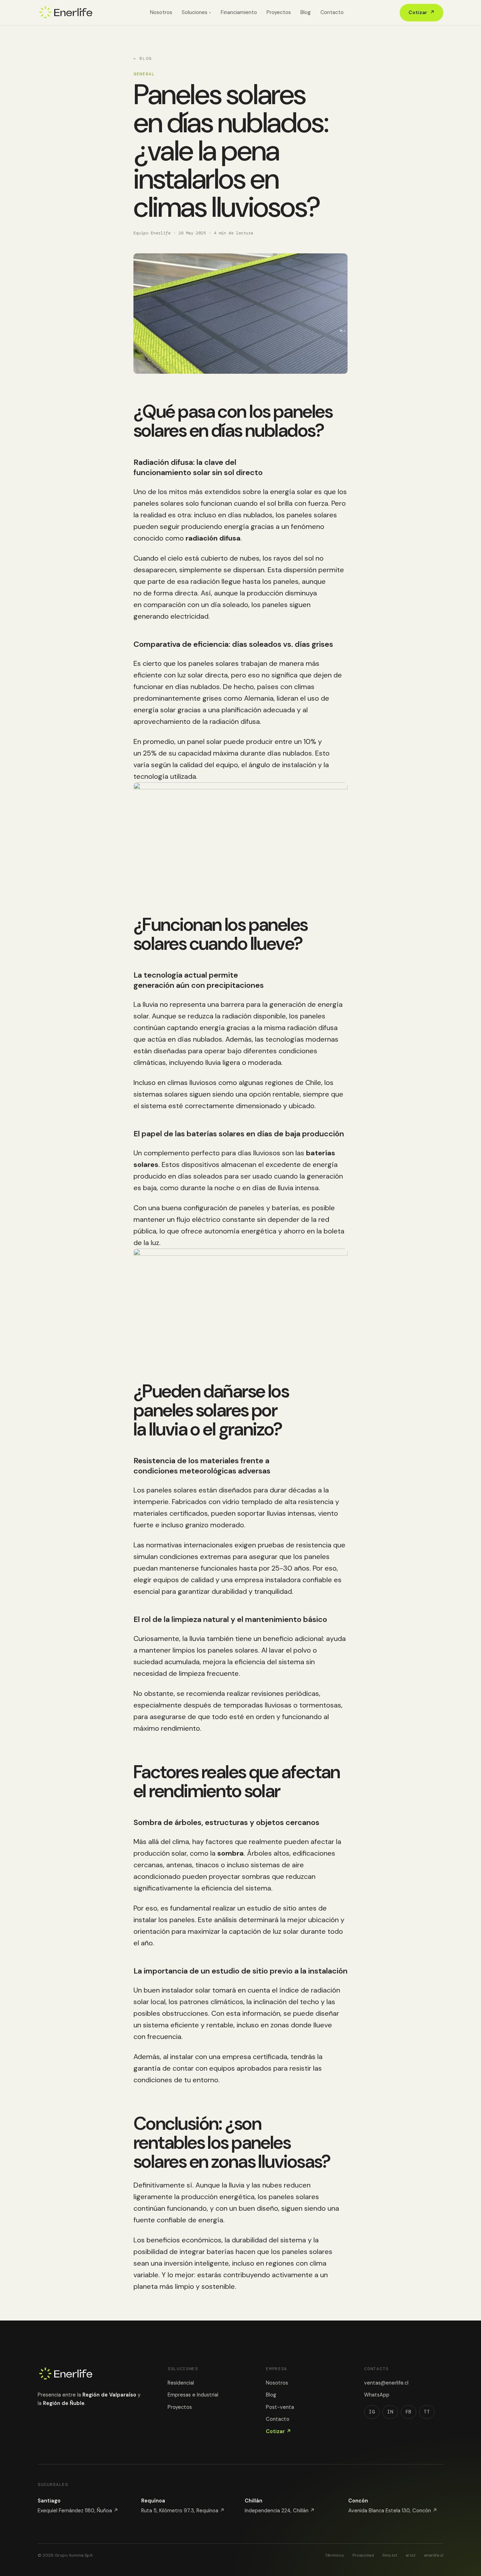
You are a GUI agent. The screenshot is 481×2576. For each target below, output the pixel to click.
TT (427, 2412)
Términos (335, 2555)
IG (372, 2412)
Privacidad (363, 2555)
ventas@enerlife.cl (386, 2383)
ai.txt (411, 2555)
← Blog (143, 58)
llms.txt (390, 2555)
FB (408, 2412)
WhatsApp (377, 2395)
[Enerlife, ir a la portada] (66, 13)
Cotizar (421, 12)
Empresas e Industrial (193, 2395)
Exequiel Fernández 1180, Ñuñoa (78, 2511)
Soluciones (196, 12)
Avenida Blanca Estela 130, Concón (393, 2511)
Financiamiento (239, 12)
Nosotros (161, 12)
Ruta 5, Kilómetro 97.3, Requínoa (183, 2511)
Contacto (332, 12)
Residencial (181, 2383)
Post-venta (280, 2407)
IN (390, 2412)
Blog (305, 12)
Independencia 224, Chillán (280, 2511)
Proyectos (279, 12)
